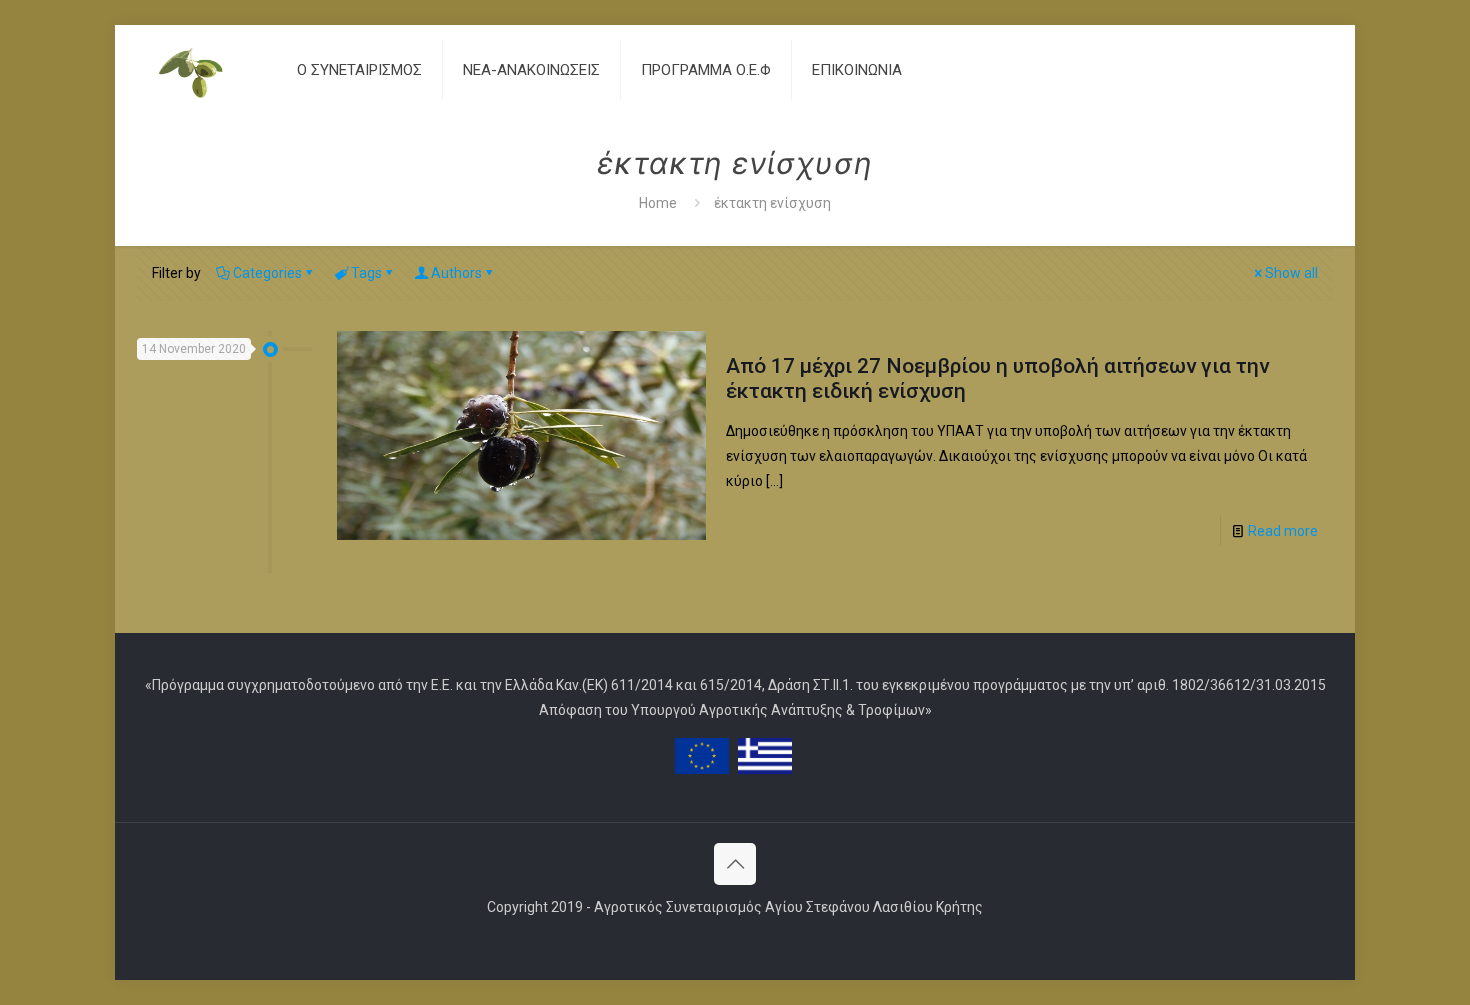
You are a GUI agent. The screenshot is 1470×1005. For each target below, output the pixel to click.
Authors (456, 273)
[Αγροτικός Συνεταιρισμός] (202, 70)
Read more (1283, 531)
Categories (267, 273)
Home (658, 203)
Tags (366, 273)
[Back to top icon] (735, 864)
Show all (1291, 273)
